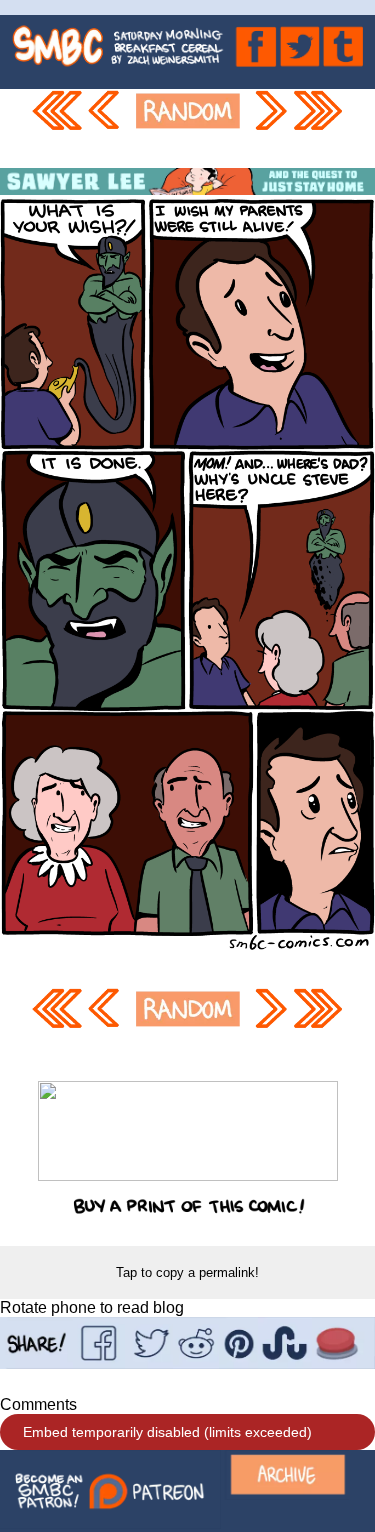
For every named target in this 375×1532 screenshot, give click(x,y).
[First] (56, 128)
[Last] (319, 128)
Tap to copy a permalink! (187, 1272)
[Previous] (107, 128)
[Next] (270, 128)
